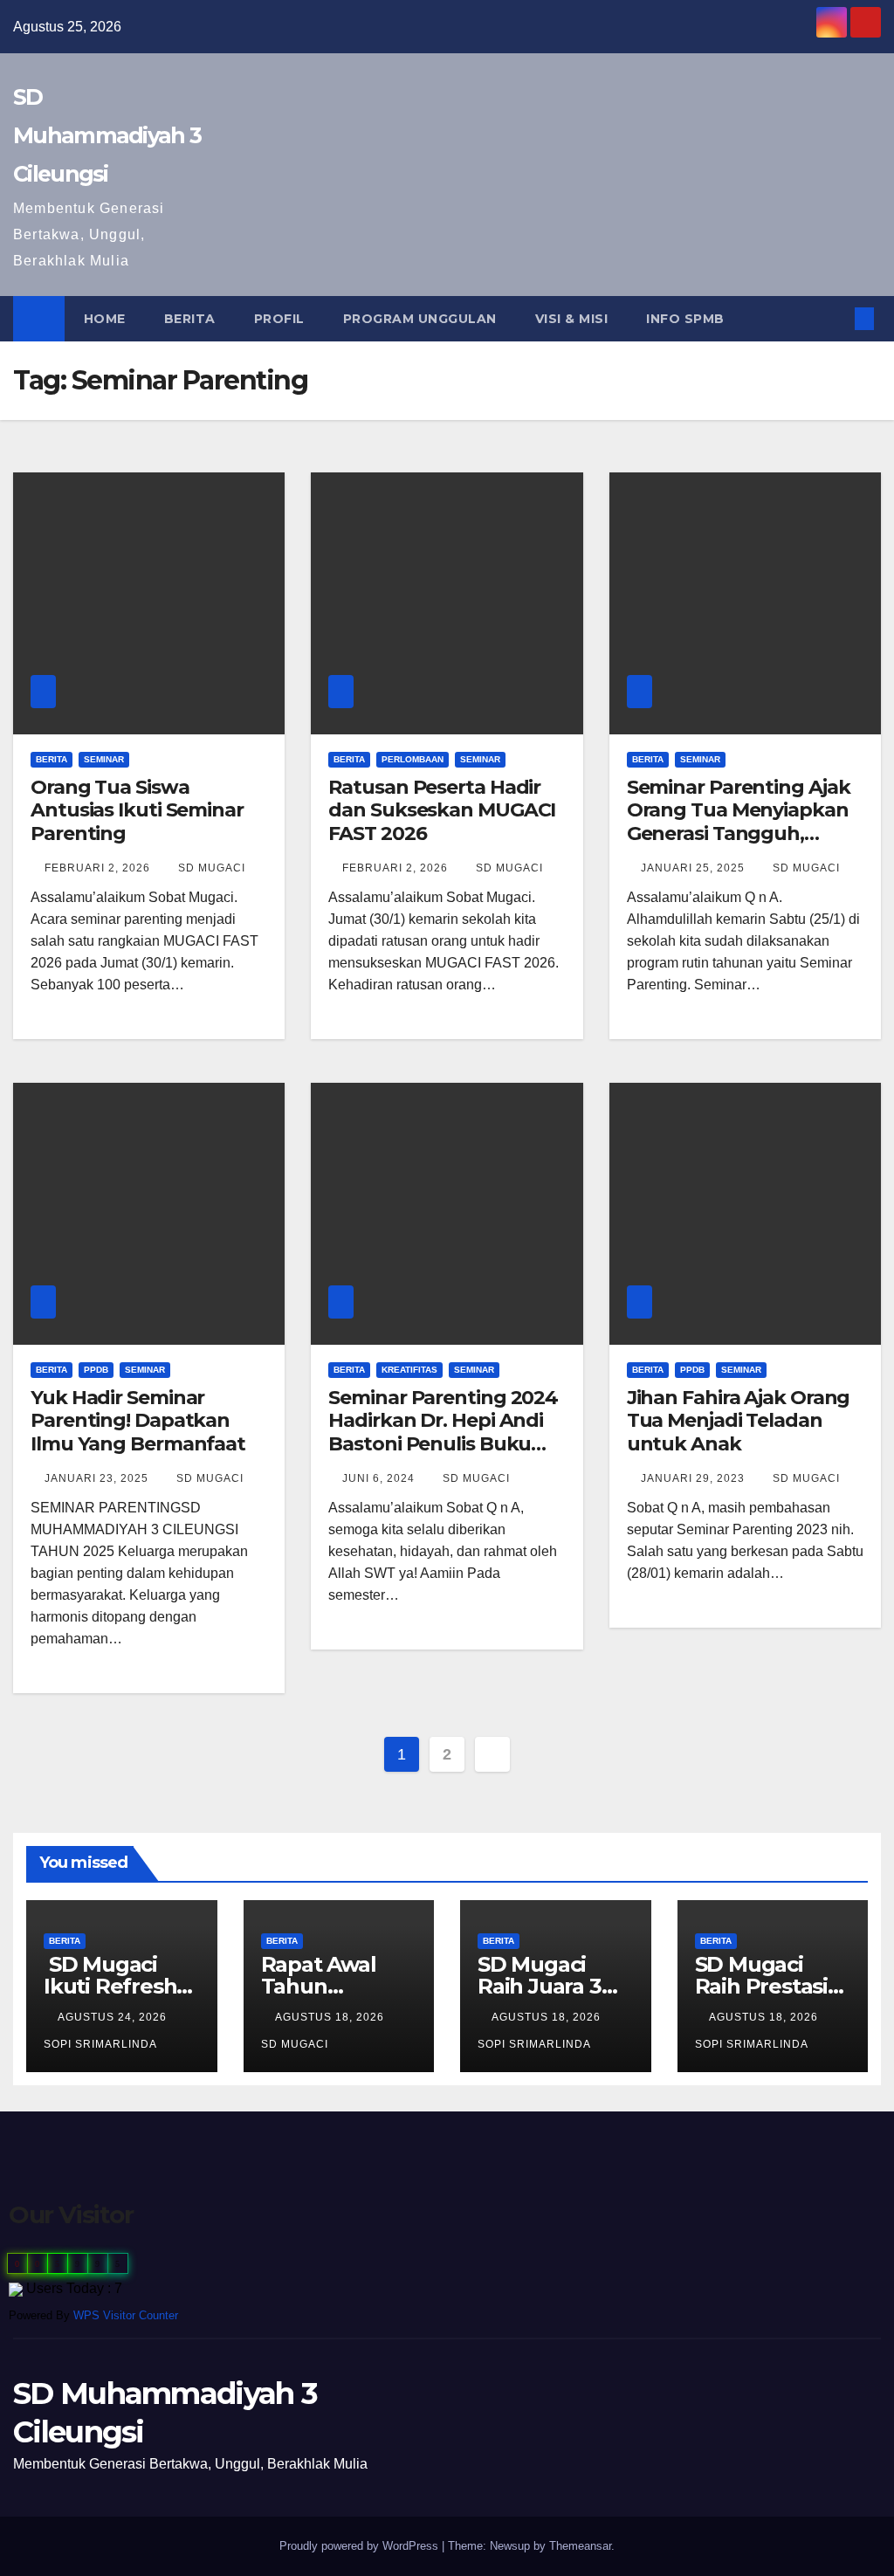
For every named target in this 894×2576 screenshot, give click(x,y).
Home (105, 319)
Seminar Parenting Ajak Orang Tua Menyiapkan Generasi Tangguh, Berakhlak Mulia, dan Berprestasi (739, 833)
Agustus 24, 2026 (114, 2017)
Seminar (104, 759)
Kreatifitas (409, 1370)
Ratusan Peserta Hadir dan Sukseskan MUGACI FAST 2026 (442, 810)
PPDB (96, 1370)
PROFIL (279, 319)
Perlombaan (413, 759)
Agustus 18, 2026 (331, 2017)
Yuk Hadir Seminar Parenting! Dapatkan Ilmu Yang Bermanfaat (138, 1421)
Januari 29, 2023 (695, 1478)
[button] (836, 318)
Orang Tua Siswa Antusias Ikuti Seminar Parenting (137, 810)
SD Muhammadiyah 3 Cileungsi (107, 135)
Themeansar (580, 2546)
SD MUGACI (212, 868)
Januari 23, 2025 (98, 1478)
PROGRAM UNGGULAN (420, 319)
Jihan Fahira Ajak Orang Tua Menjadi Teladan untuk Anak (739, 1421)
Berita (52, 759)
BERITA (190, 319)
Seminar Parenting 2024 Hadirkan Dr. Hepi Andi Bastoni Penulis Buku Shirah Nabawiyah (443, 1432)
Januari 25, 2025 (695, 868)
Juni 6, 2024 (380, 1478)
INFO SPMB (685, 319)
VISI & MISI (572, 319)
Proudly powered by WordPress (361, 2546)
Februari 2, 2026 (99, 868)
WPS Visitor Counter (126, 2315)
